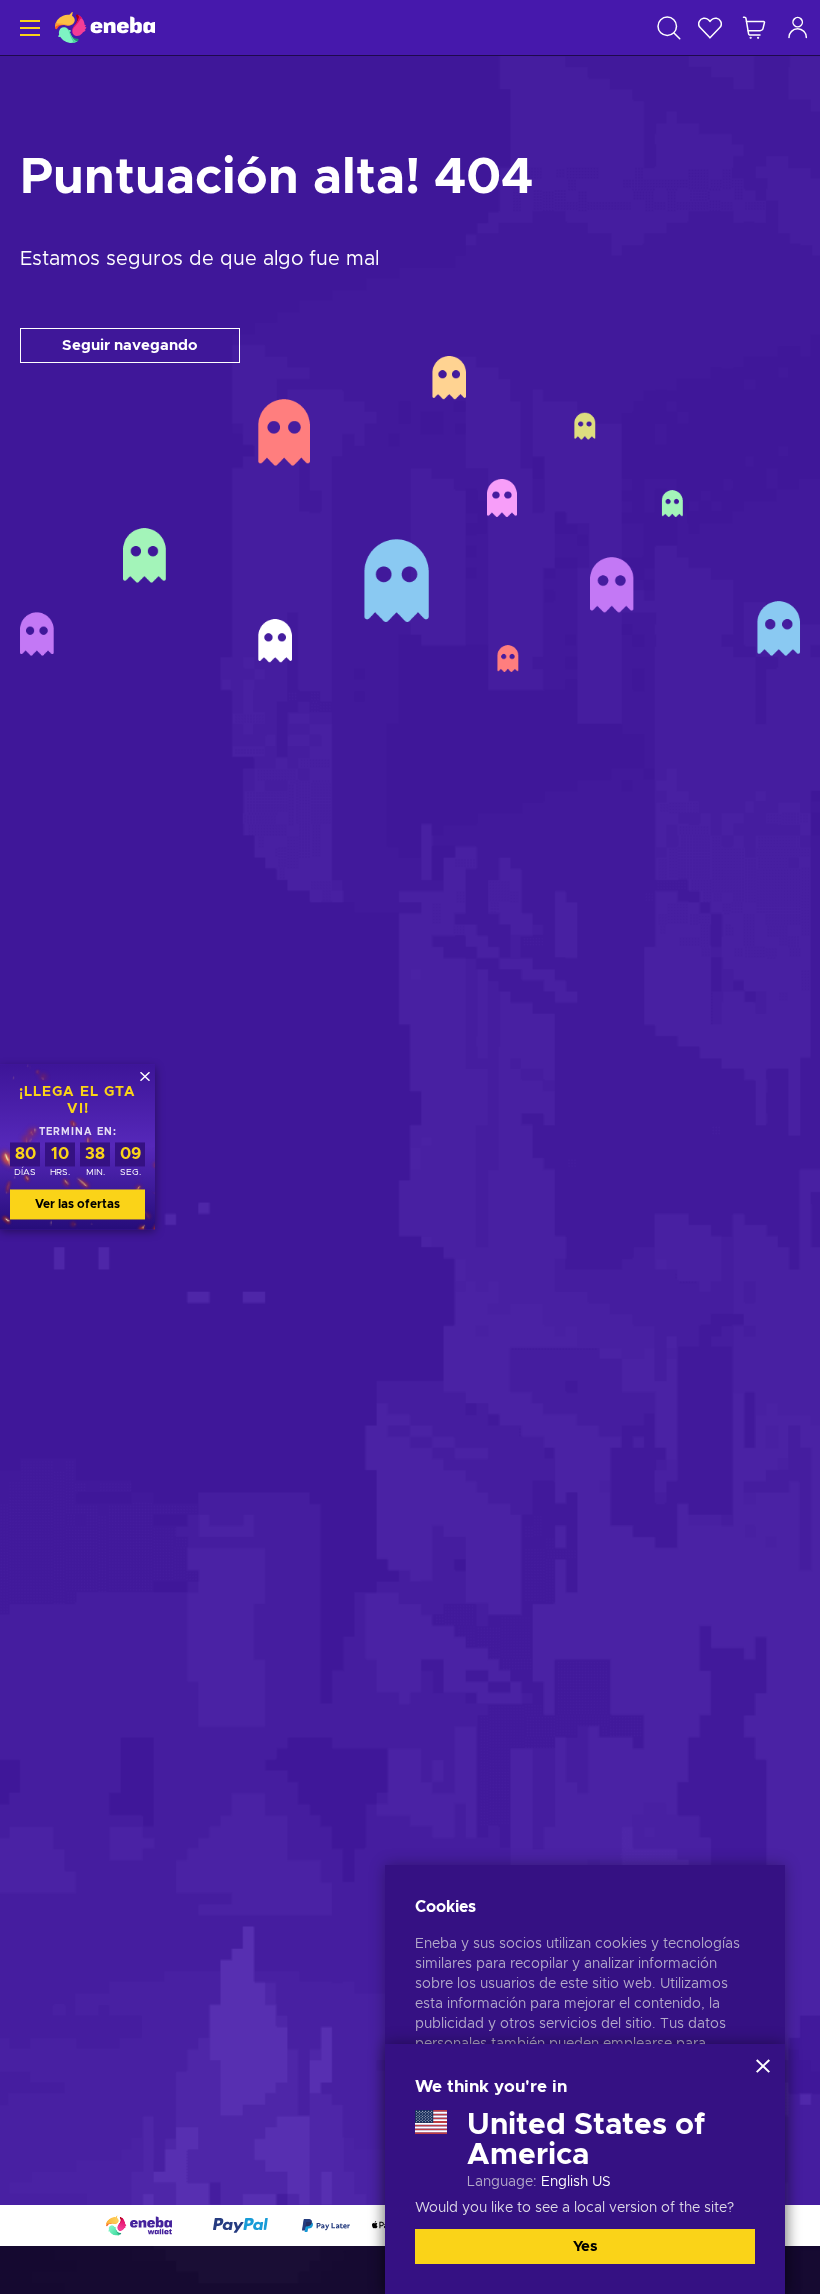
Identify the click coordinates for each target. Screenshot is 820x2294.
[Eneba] (105, 27)
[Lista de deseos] (710, 27)
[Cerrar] (763, 2066)
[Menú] (27, 27)
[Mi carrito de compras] (754, 27)
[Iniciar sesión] (798, 27)
